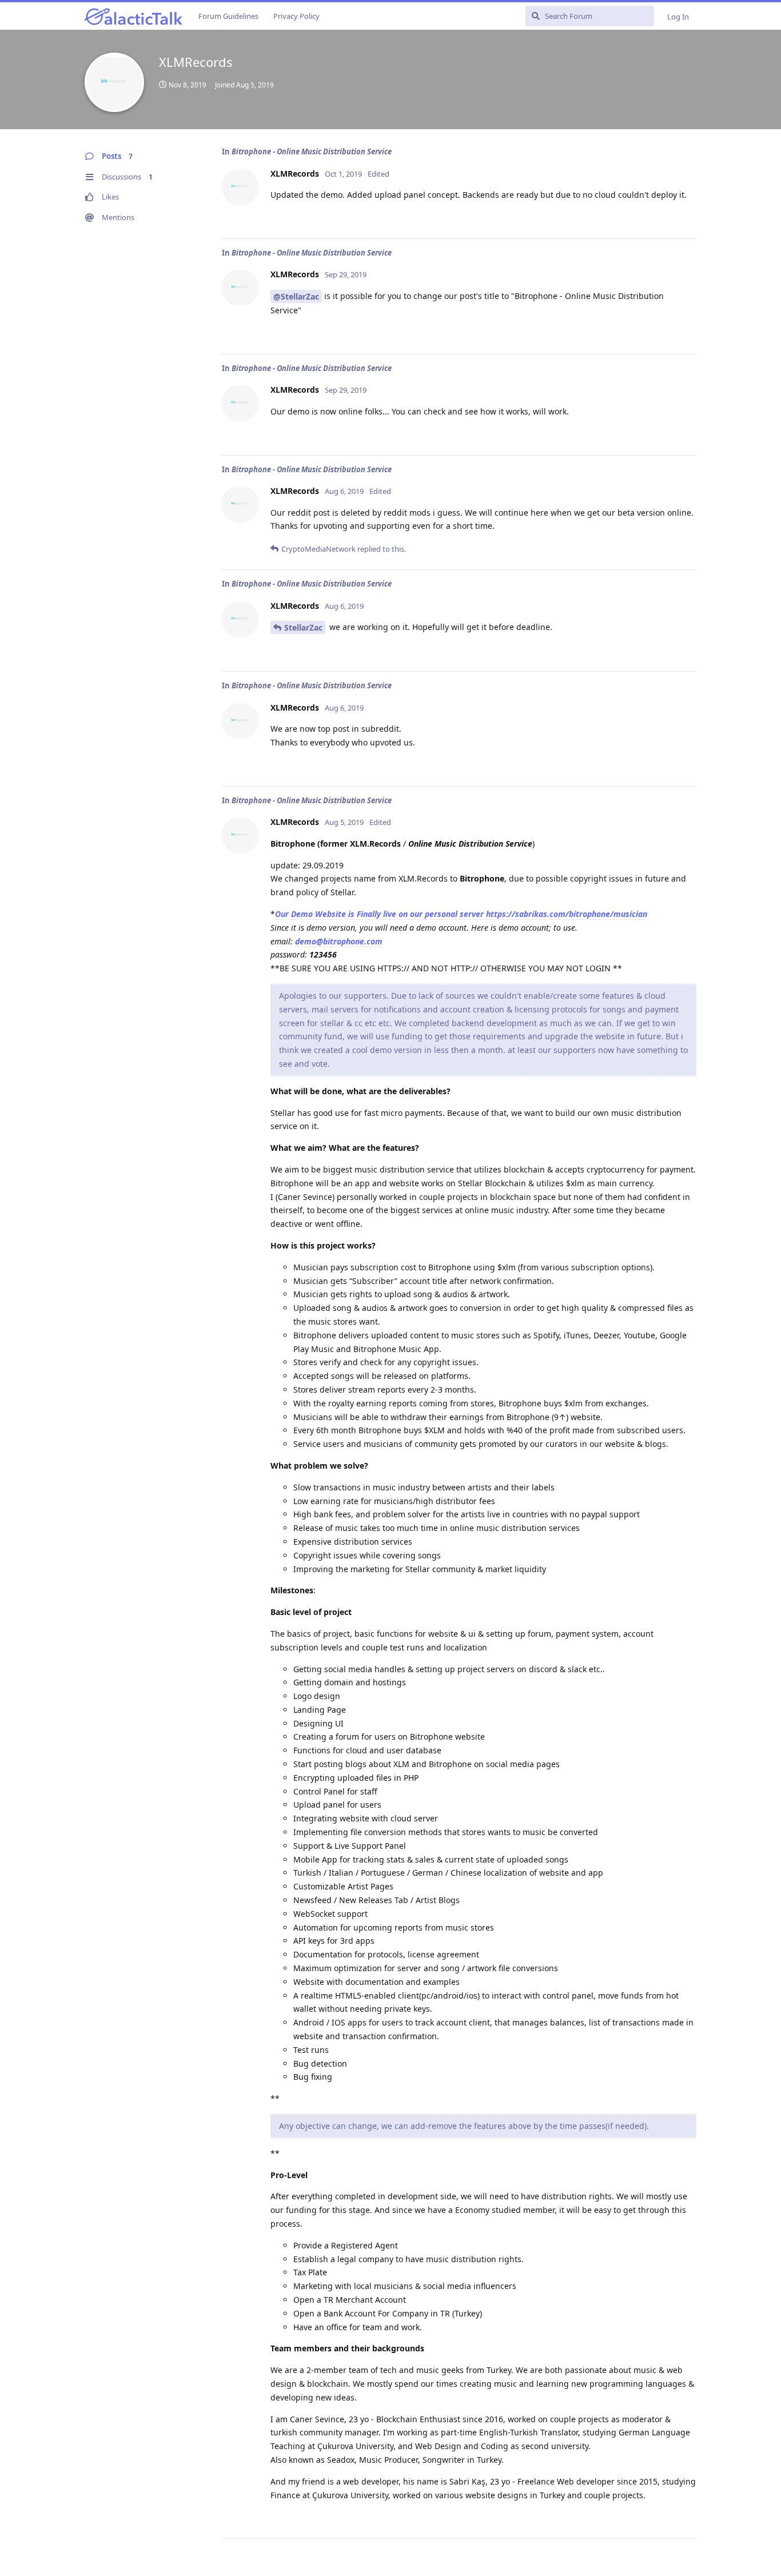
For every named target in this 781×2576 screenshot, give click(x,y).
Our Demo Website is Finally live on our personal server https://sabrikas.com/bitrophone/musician (461, 914)
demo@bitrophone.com (339, 941)
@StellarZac (296, 296)
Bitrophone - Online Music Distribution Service (312, 151)
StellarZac (303, 627)
